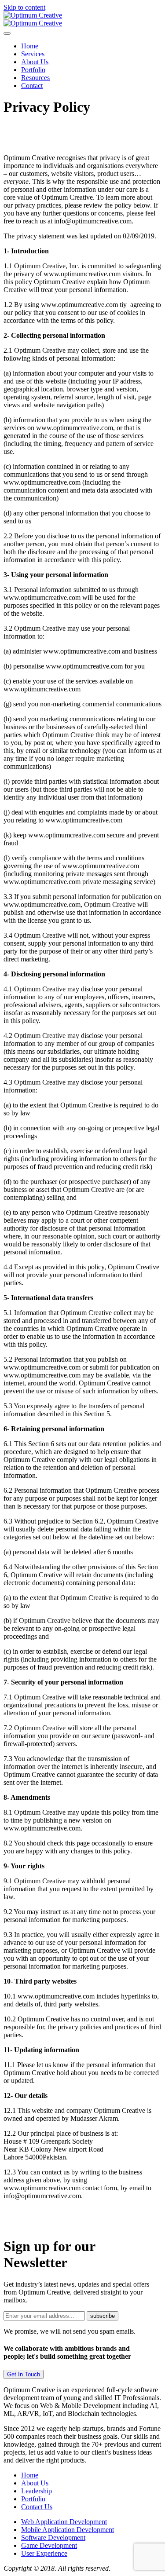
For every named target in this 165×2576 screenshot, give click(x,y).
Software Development (53, 2538)
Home (30, 46)
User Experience (44, 2553)
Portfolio (33, 70)
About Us (35, 62)
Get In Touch (24, 2374)
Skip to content (24, 7)
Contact (32, 86)
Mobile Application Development (68, 2530)
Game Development (49, 2545)
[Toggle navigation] (7, 33)
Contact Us (37, 2507)
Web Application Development (64, 2522)
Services (33, 54)
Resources (35, 78)
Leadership (37, 2491)
